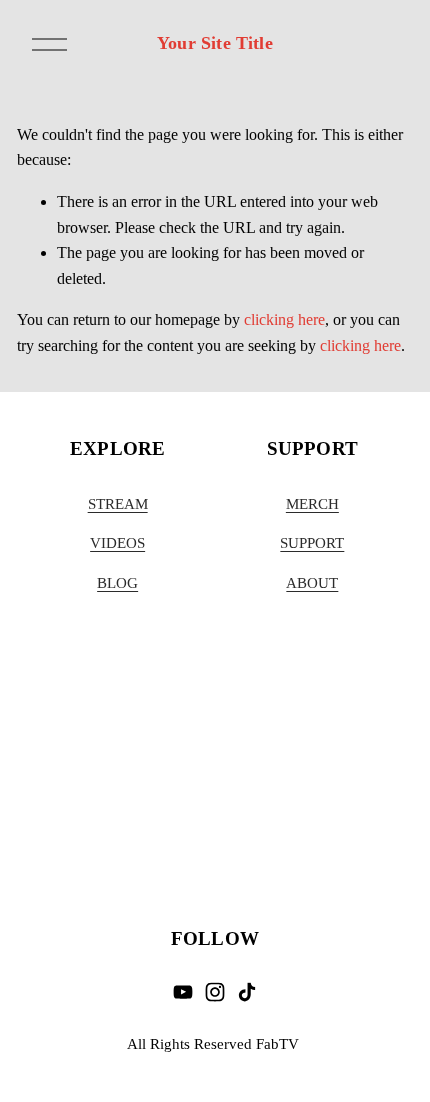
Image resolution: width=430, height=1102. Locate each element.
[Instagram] (215, 992)
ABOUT (312, 583)
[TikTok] (247, 992)
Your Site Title (215, 43)
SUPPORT (312, 543)
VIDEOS (117, 543)
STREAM (118, 504)
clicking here (284, 319)
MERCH (312, 504)
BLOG (117, 583)
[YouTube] (183, 992)
